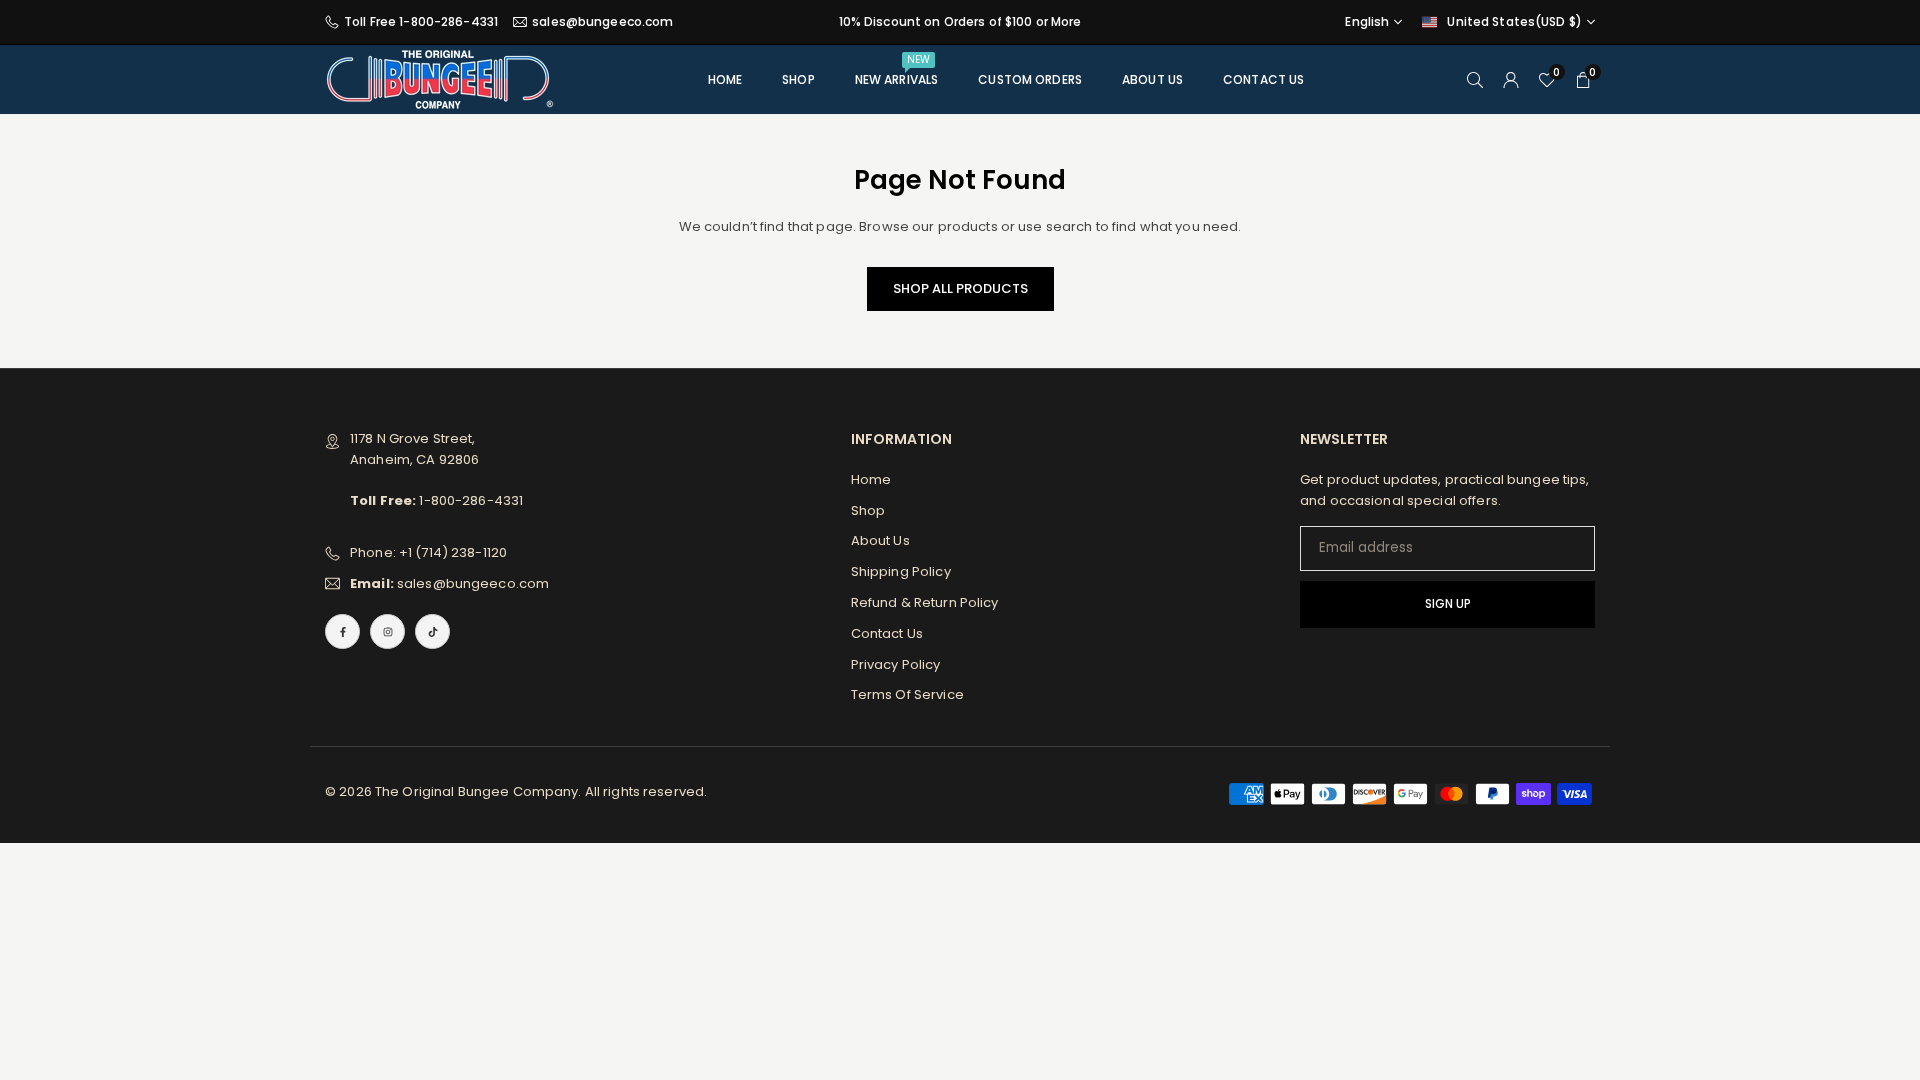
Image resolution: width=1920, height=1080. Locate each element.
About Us (1152, 79)
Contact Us (1263, 79)
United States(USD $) (1514, 22)
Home (725, 79)
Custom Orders (1030, 79)
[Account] (1511, 79)
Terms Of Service (907, 694)
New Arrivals (897, 70)
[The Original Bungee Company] (440, 78)
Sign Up (1448, 604)
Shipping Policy (901, 571)
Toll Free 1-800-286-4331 (421, 22)
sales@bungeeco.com (602, 22)
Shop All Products (960, 288)
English (1367, 22)
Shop (798, 79)
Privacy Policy (896, 664)
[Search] (1475, 79)
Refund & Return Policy (925, 602)
